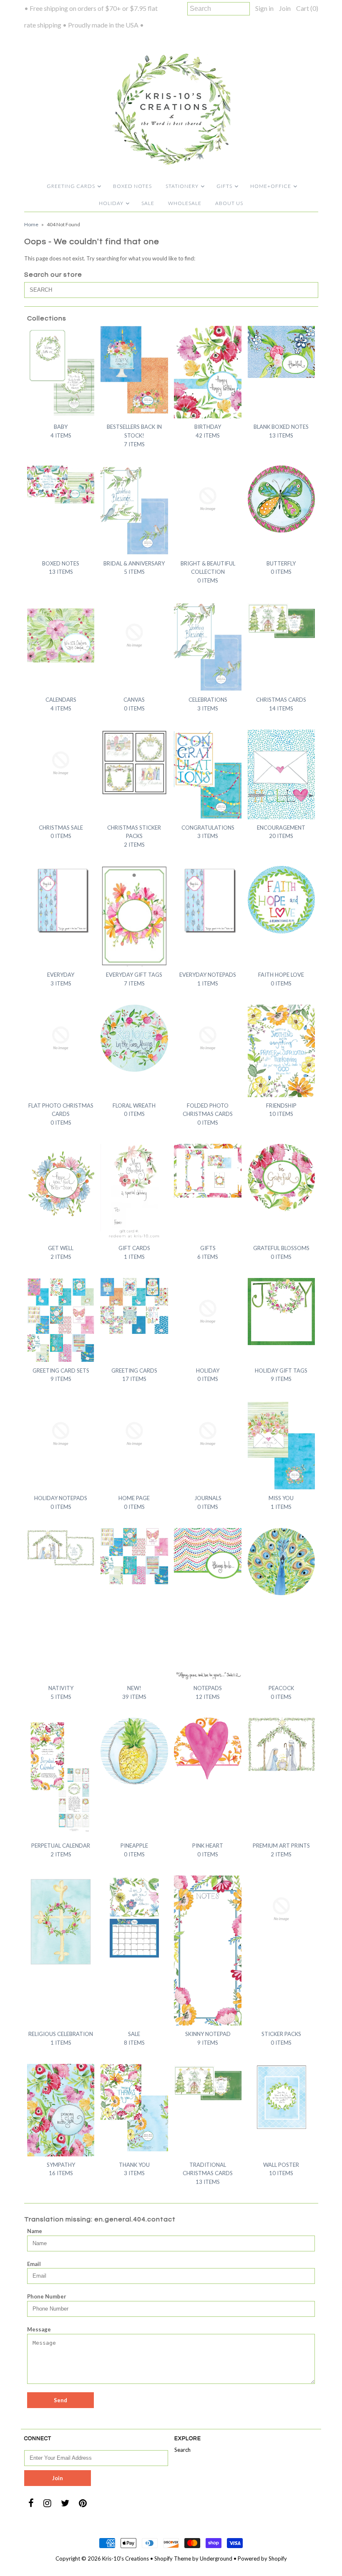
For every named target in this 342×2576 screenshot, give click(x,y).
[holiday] (208, 1312)
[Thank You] (134, 2108)
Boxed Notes (132, 186)
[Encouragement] (282, 774)
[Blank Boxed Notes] (282, 352)
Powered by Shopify (262, 2558)
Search (182, 2450)
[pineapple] (134, 1751)
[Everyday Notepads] (208, 900)
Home (31, 224)
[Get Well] (61, 1190)
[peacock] (282, 1562)
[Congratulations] (208, 774)
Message (39, 2329)
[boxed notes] (61, 484)
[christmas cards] (282, 621)
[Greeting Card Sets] (61, 1320)
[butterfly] (282, 499)
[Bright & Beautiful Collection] (208, 499)
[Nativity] (61, 1547)
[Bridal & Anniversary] (134, 510)
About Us (229, 203)
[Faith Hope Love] (282, 900)
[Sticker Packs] (282, 1909)
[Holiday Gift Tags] (282, 1312)
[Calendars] (61, 635)
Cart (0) (307, 8)
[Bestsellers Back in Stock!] (134, 370)
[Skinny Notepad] (208, 1951)
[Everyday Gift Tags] (134, 916)
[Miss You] (282, 1445)
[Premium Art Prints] (282, 1744)
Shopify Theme (173, 2558)
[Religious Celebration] (61, 1922)
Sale (148, 203)
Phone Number (47, 2296)
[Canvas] (134, 635)
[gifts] (208, 1171)
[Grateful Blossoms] (282, 1178)
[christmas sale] (61, 763)
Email (34, 2264)
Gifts (224, 186)
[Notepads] (208, 1604)
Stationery (182, 186)
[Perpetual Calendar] (61, 1777)
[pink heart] (208, 1751)
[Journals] (208, 1434)
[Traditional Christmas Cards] (208, 2083)
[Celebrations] (208, 647)
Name (35, 2231)
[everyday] (61, 900)
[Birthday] (208, 372)
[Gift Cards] (134, 1192)
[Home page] (134, 1434)
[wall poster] (282, 2098)
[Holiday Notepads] (61, 1434)
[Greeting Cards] (134, 1306)
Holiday (111, 203)
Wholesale (185, 203)
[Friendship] (282, 1051)
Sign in (264, 8)
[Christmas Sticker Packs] (134, 763)
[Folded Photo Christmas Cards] (208, 1038)
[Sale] (134, 1918)
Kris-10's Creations (126, 2558)
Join (285, 8)
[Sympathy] (61, 2110)
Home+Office (271, 186)
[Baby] (61, 371)
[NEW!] (134, 1556)
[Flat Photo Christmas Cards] (61, 1038)
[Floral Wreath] (134, 1038)
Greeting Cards (71, 186)
